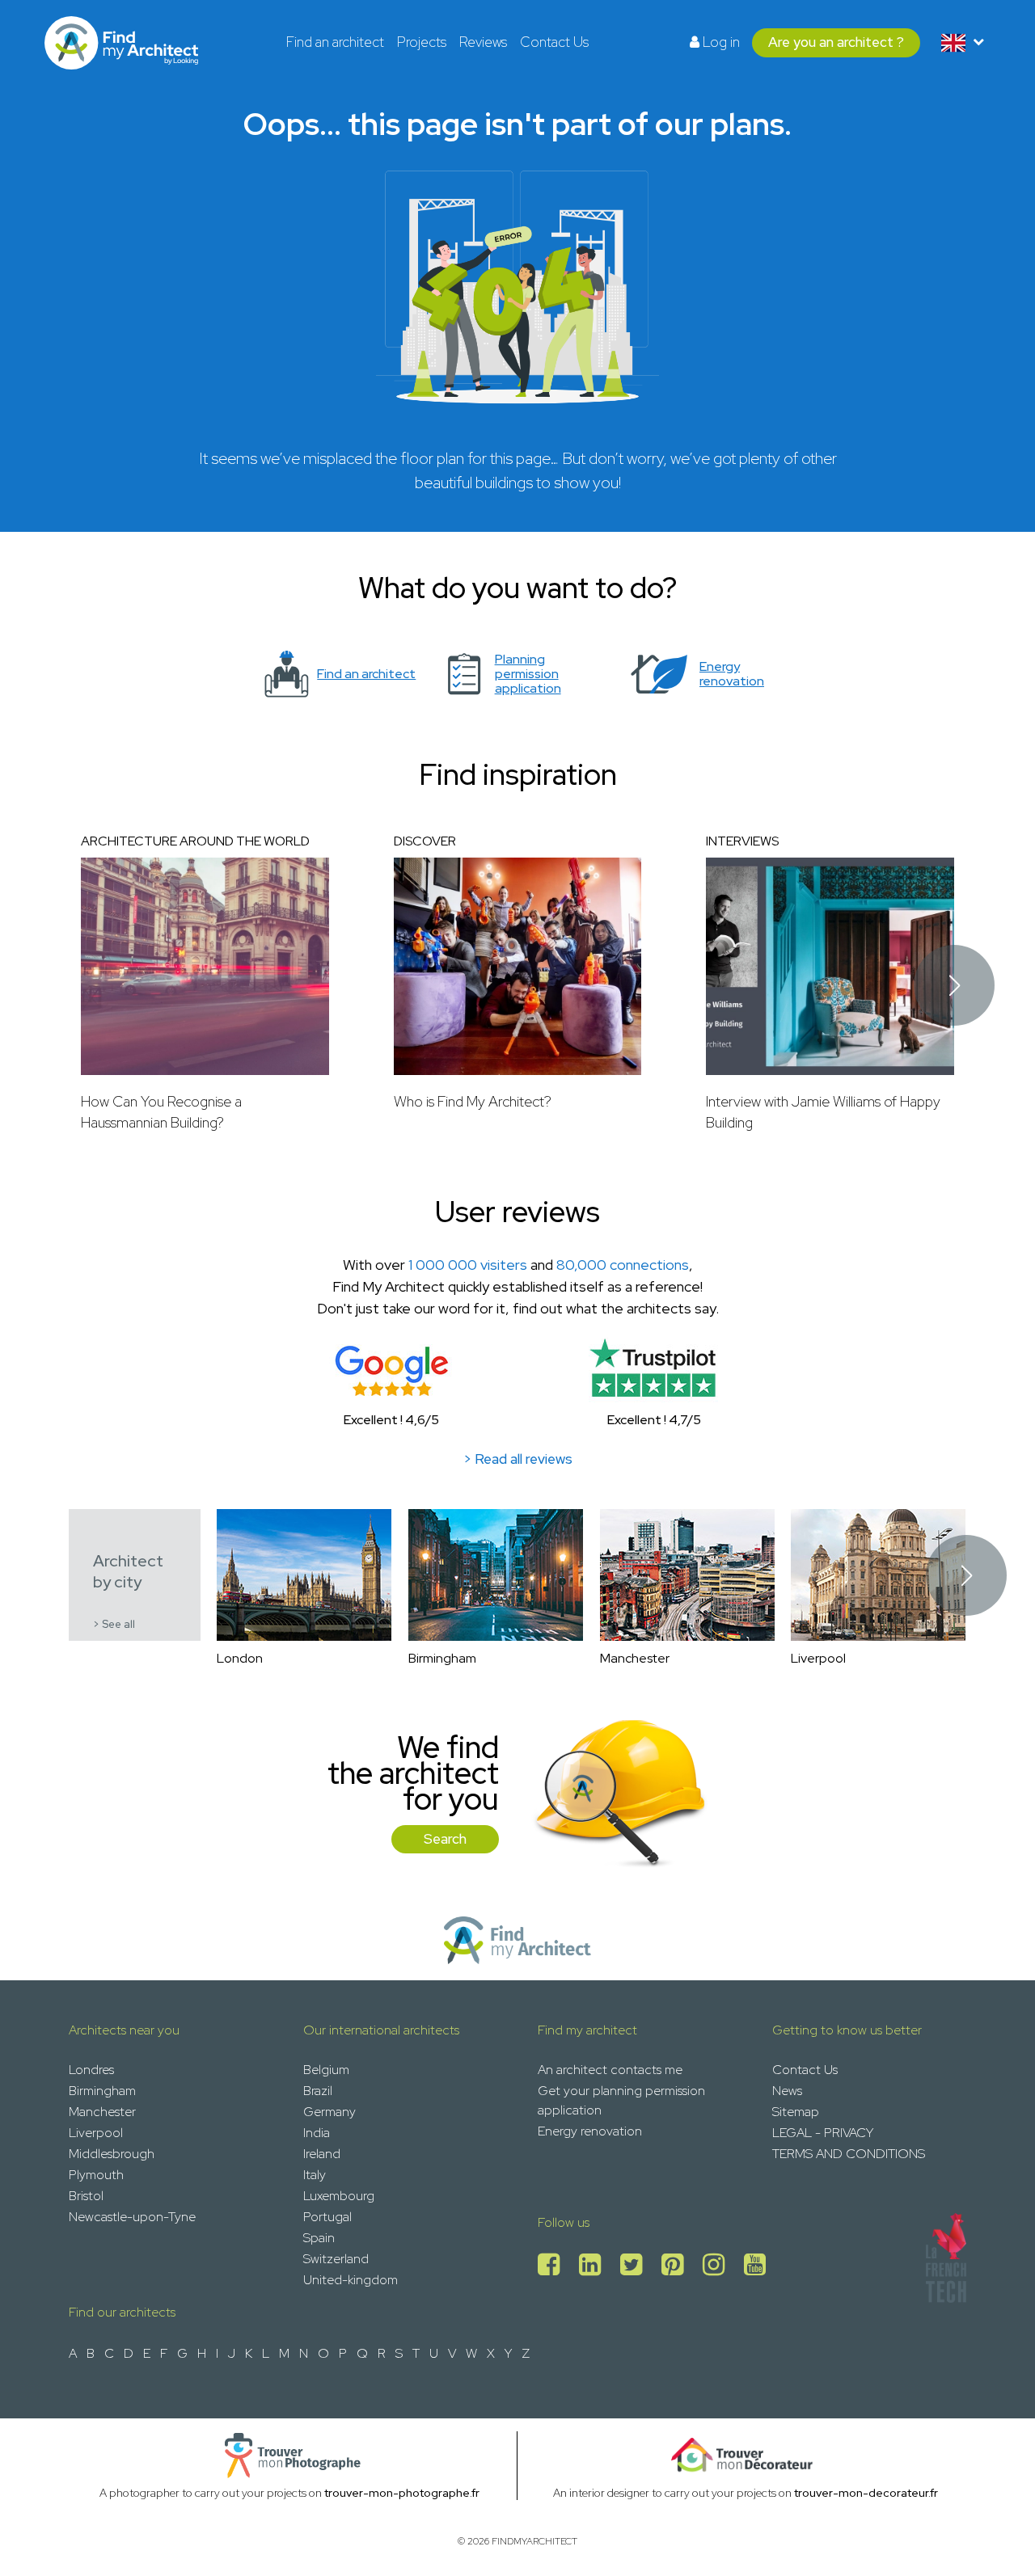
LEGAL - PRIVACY (823, 2133)
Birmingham (102, 2091)
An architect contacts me (610, 2070)
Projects (422, 42)
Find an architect (335, 42)
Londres (91, 2070)
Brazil (318, 2091)
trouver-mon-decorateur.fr (866, 2493)
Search (445, 1839)
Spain (319, 2238)
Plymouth (96, 2175)
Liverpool (96, 2133)
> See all (114, 1624)
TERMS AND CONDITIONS (849, 2154)
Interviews (742, 841)
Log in (720, 42)
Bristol (86, 2196)
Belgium (326, 2070)
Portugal (327, 2217)
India (317, 2133)
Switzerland (336, 2259)
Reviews (483, 42)
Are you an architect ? (836, 42)
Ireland (322, 2154)
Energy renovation (590, 2131)
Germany (330, 2112)
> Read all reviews (518, 1459)
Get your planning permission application (621, 2100)
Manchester (102, 2112)
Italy (315, 2175)
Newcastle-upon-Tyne (132, 2217)
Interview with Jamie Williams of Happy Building (823, 1112)
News (787, 2091)
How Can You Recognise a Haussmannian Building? (161, 1112)
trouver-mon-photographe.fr (402, 2493)
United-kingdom (351, 2280)
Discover (425, 841)
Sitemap (796, 2112)
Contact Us (554, 42)
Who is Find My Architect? (473, 1101)
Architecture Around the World (195, 841)
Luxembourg (339, 2196)
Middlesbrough (112, 2154)
